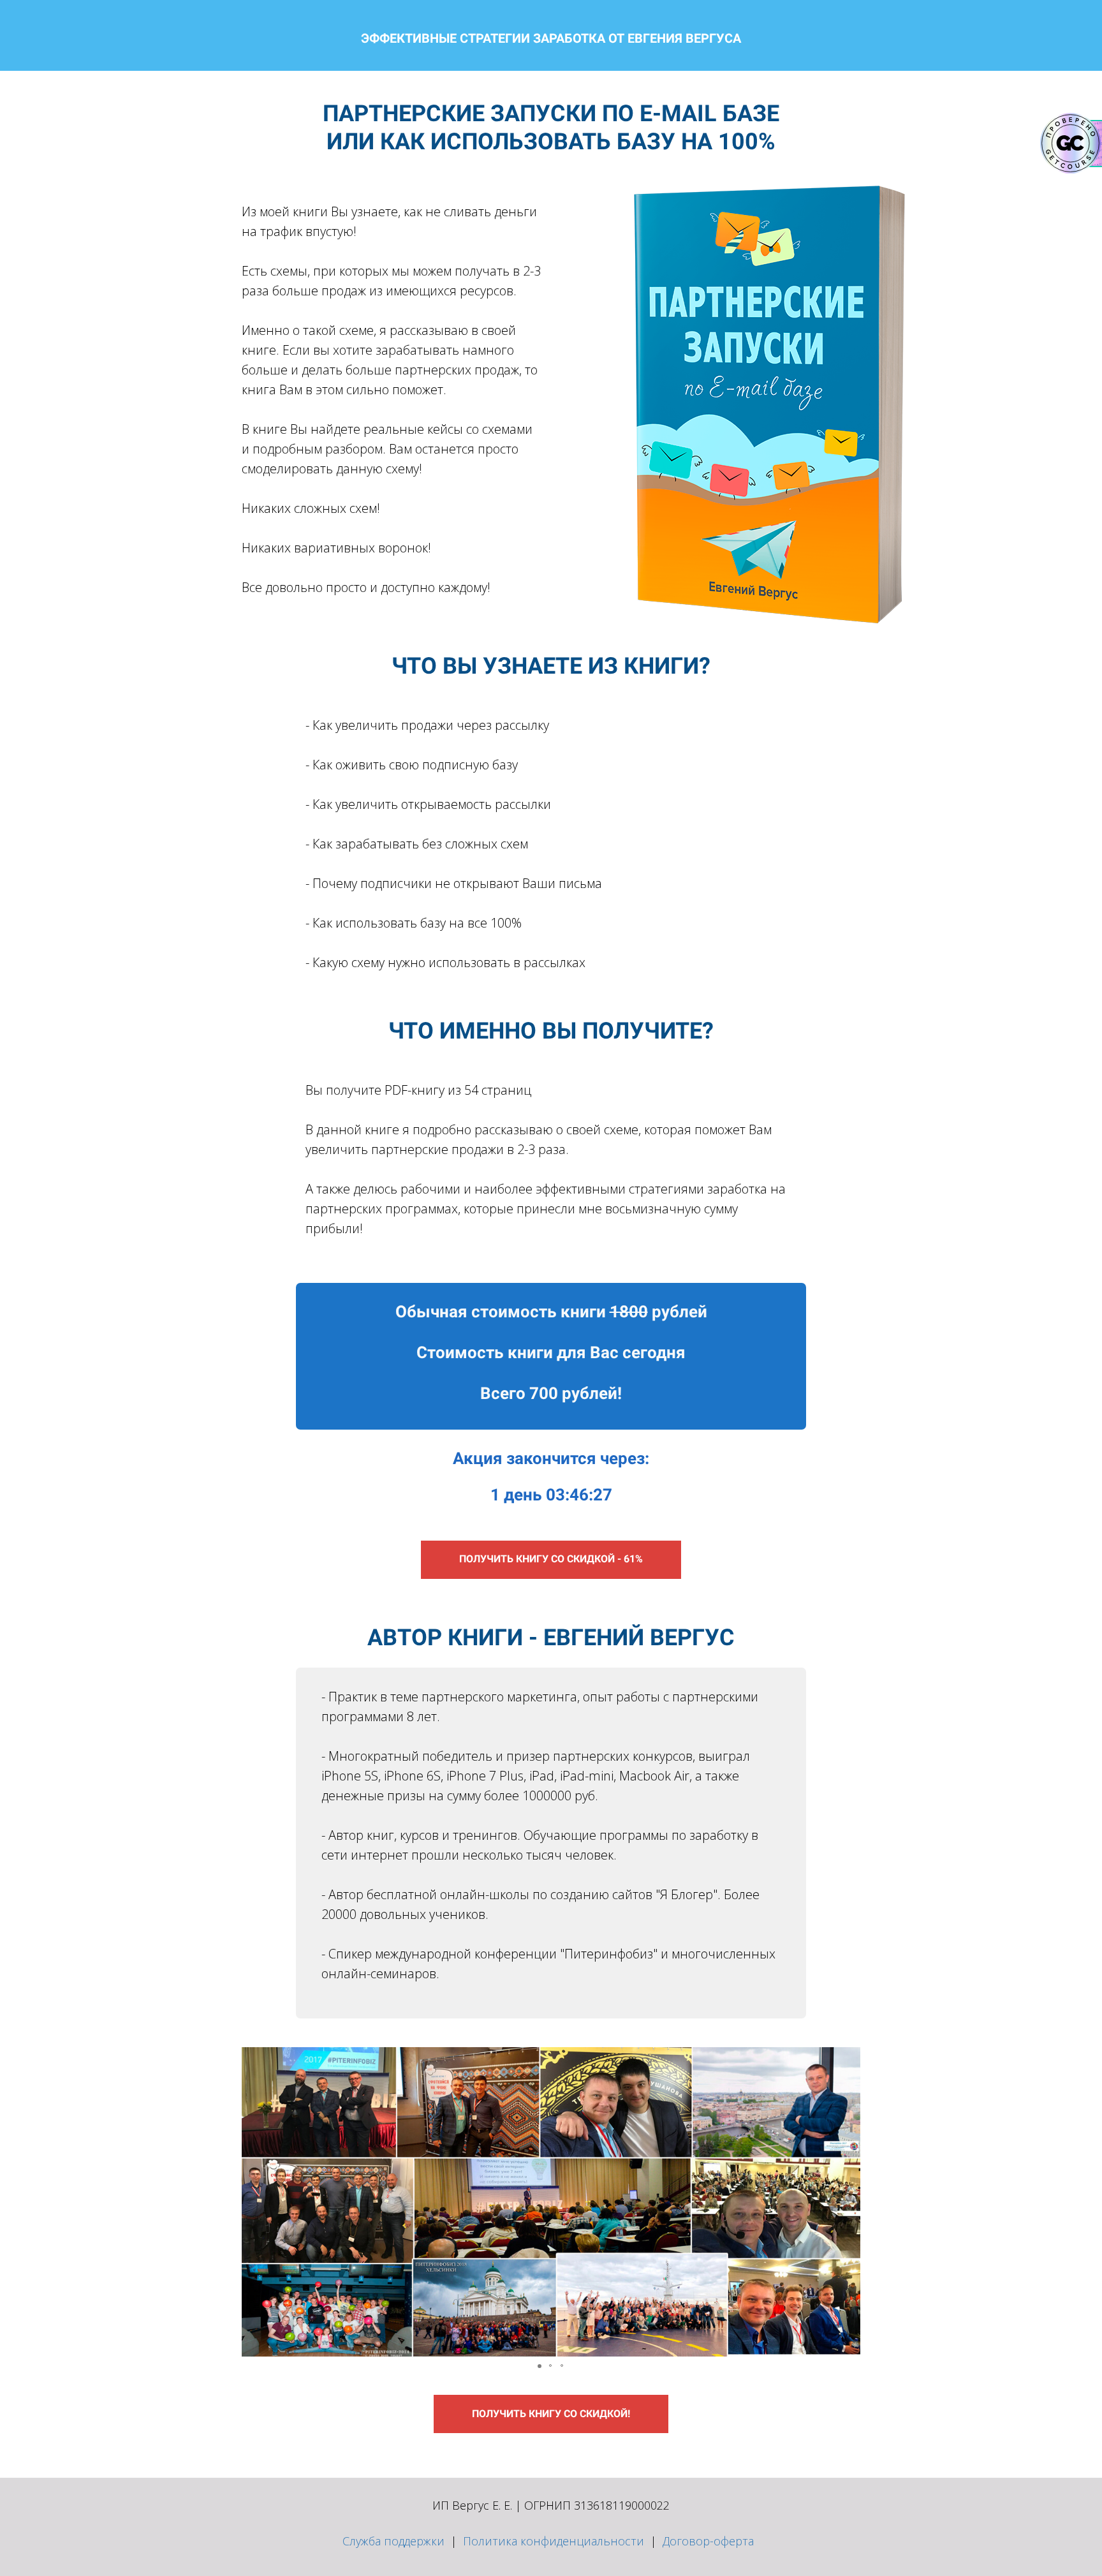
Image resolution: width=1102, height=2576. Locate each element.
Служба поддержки (393, 2541)
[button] (253, 2202)
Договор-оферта (708, 2541)
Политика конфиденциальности (554, 2541)
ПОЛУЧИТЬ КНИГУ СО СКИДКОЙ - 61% (551, 1559)
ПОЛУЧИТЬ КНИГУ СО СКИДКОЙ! (551, 2414)
